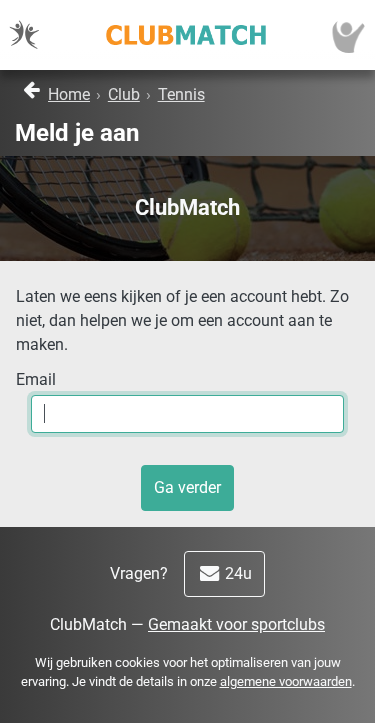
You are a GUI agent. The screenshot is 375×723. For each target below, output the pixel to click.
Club (124, 94)
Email (36, 379)
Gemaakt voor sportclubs (236, 624)
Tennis (181, 94)
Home (69, 94)
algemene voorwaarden (286, 681)
